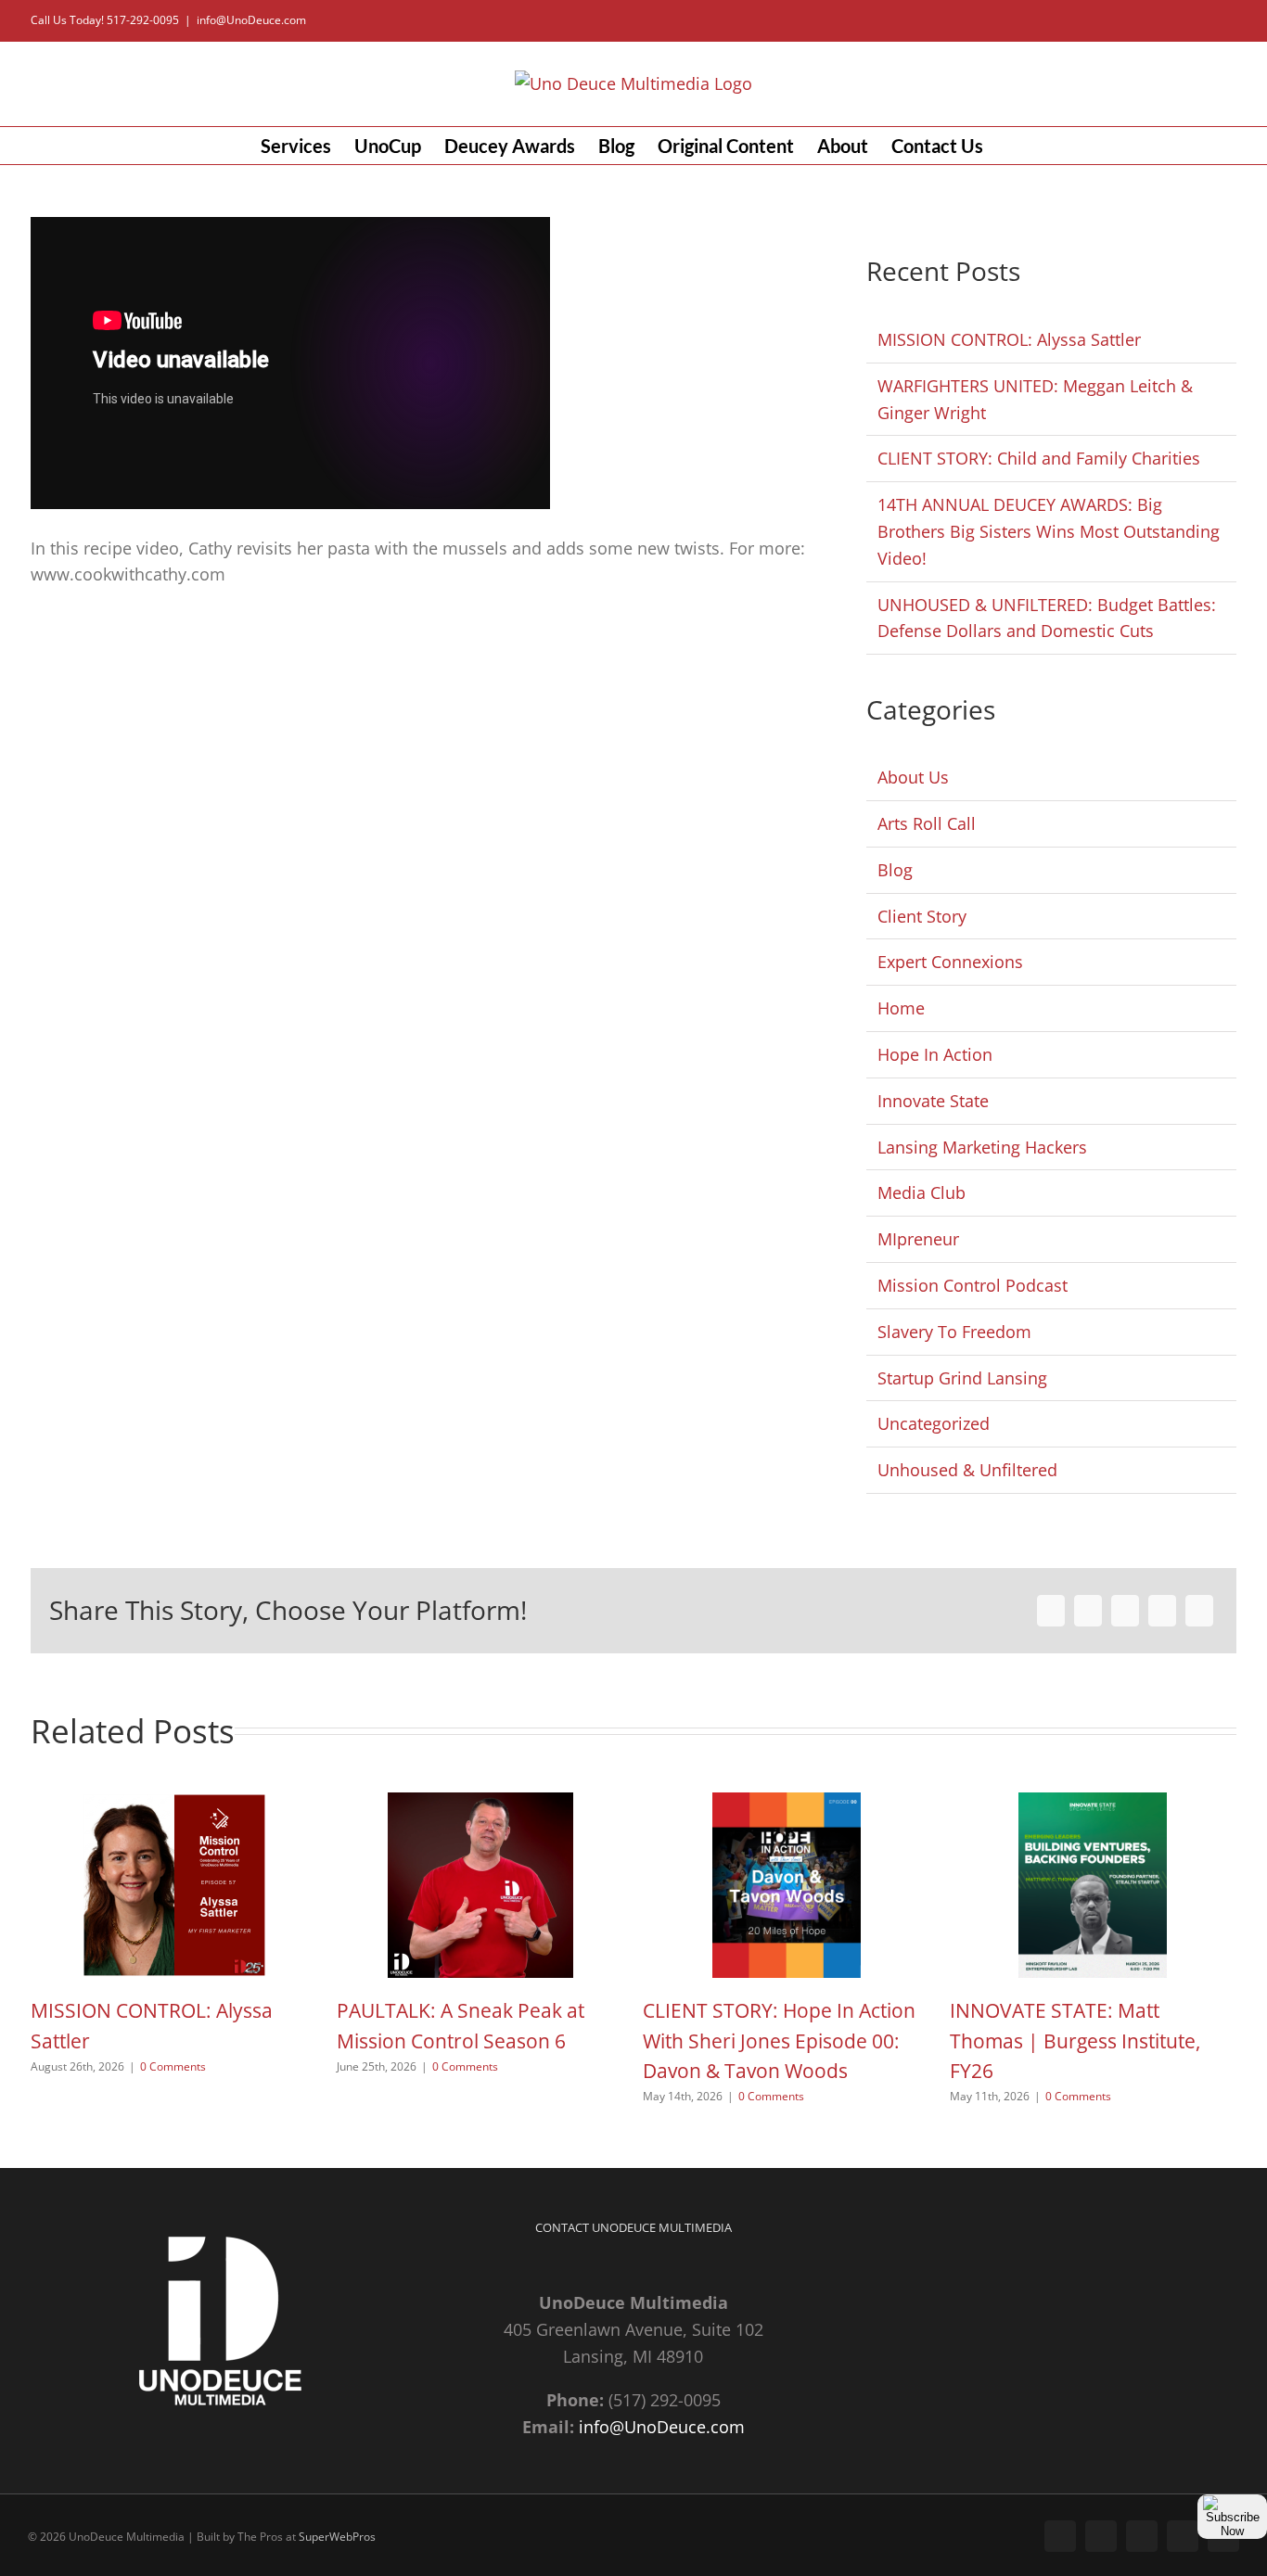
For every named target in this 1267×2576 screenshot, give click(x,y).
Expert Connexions (950, 962)
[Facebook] (1051, 1611)
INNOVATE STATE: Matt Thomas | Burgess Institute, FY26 (1075, 2040)
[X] (1088, 1611)
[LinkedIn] (1125, 1611)
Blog (895, 870)
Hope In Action (935, 1054)
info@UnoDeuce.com (251, 20)
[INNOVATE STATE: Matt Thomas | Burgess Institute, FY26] (1093, 1804)
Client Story (922, 916)
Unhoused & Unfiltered (967, 1470)
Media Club (921, 1192)
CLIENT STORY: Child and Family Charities (1039, 458)
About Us (913, 777)
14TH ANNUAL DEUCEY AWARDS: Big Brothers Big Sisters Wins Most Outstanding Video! (1049, 531)
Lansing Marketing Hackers (982, 1147)
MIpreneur (918, 1239)
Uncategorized (934, 1423)
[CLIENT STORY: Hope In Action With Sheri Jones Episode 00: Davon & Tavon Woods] (787, 1804)
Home (901, 1008)
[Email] (1199, 1611)
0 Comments (173, 2066)
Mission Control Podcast (973, 1285)
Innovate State (933, 1101)
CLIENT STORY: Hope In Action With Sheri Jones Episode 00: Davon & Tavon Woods (779, 2040)
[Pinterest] (1162, 1611)
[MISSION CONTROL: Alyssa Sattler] (174, 1804)
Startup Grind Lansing (962, 1378)
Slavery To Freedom (954, 1332)
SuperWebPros (337, 2537)
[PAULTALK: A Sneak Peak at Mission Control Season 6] (480, 1804)
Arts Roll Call (927, 823)
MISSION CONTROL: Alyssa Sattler (1009, 339)
